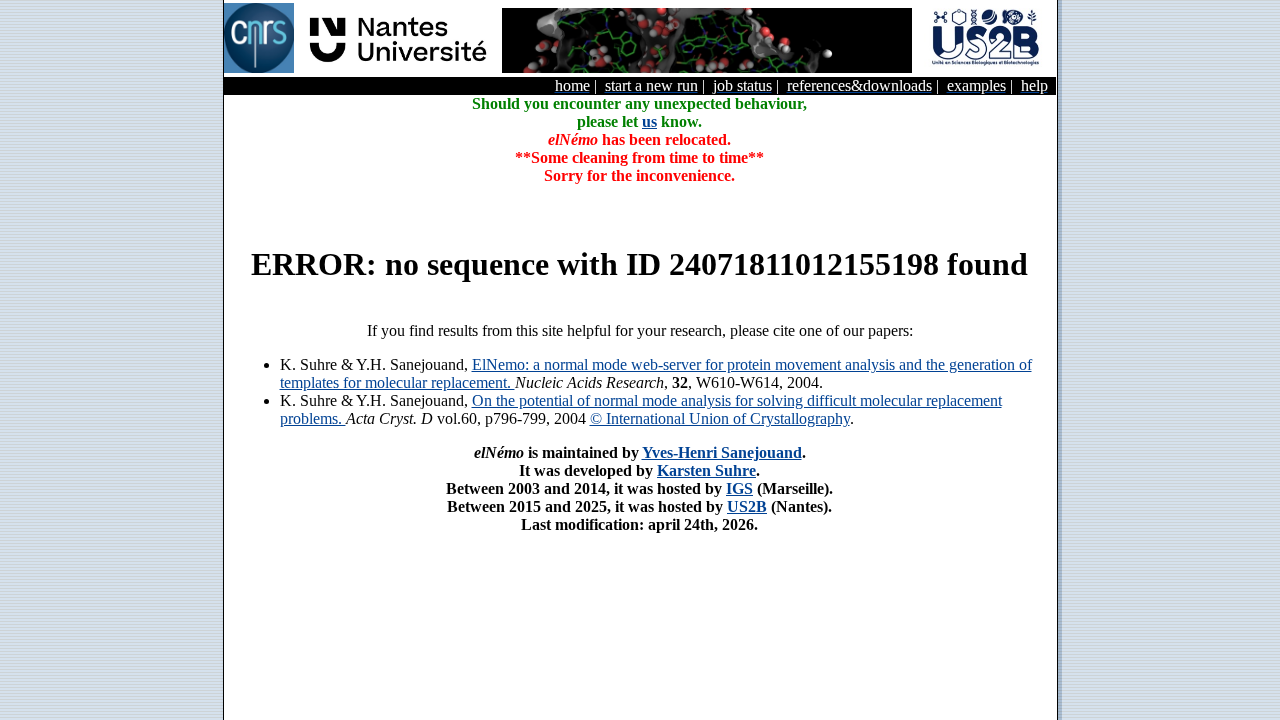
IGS (739, 488)
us (649, 121)
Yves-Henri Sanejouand (722, 452)
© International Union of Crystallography (720, 418)
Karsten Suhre (706, 470)
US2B (747, 506)
